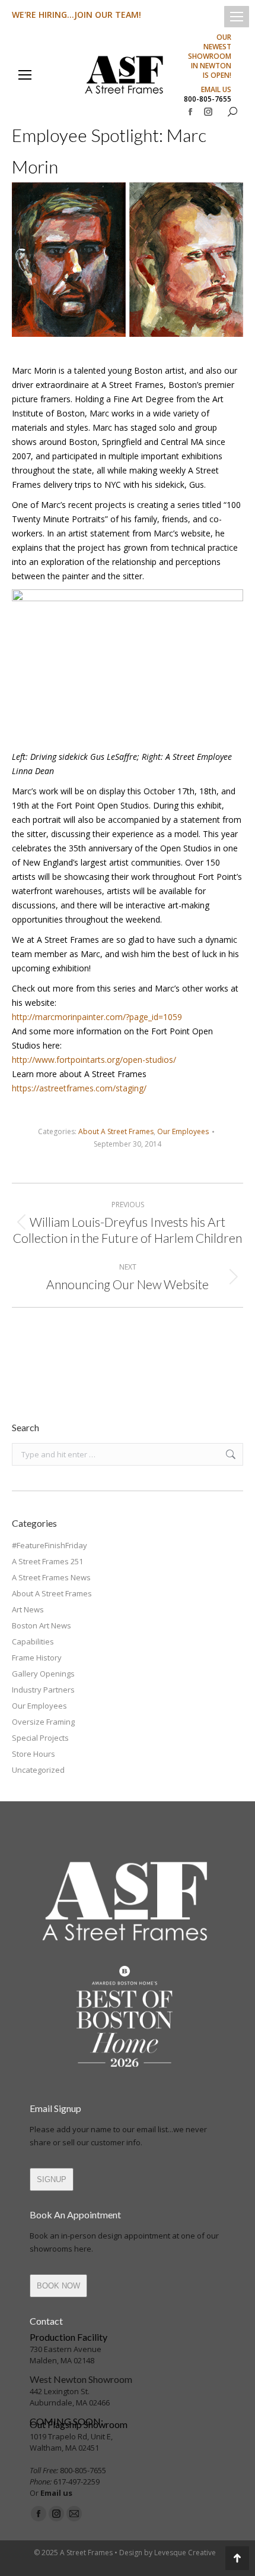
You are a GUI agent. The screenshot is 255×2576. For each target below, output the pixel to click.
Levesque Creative (185, 2553)
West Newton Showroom (81, 2379)
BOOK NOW (58, 2286)
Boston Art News (42, 1625)
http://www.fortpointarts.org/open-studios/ (94, 1060)
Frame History (37, 1658)
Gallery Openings (43, 1674)
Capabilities (33, 1641)
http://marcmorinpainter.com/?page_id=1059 (97, 1017)
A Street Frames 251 (47, 1561)
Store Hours (34, 1754)
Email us (56, 2493)
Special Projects (40, 1738)
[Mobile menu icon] (237, 17)
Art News (28, 1609)
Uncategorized (38, 1770)
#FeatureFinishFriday (50, 1545)
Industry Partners (43, 1690)
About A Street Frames (116, 1131)
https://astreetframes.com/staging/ (79, 1088)
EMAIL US (216, 90)
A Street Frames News (51, 1577)
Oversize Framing (43, 1722)
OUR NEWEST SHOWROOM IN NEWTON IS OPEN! (210, 56)
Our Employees (183, 1131)
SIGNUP (52, 2179)
